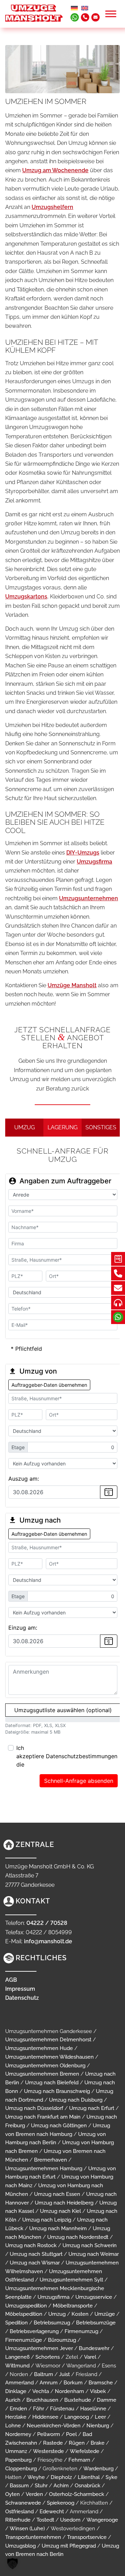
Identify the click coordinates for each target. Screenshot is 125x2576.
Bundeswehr (94, 2348)
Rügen (77, 2443)
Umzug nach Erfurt (92, 2108)
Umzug (24, 1127)
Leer (100, 2417)
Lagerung (62, 1127)
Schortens (48, 2357)
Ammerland (19, 2383)
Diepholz (61, 2477)
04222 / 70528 (47, 1923)
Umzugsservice (94, 2297)
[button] (12, 2564)
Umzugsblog (20, 2546)
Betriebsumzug (52, 2323)
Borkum (73, 2383)
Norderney (18, 2434)
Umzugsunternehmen (89, 898)
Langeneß (17, 2357)
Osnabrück (87, 2486)
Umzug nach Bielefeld (52, 2083)
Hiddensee (45, 2417)
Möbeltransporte (73, 2306)
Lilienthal (89, 2477)
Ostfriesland (19, 2512)
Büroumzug (62, 2340)
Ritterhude (18, 2520)
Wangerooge (102, 2520)
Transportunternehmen (33, 2537)
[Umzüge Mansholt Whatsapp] (75, 17)
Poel (71, 2434)
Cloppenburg (21, 2469)
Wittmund (17, 2366)
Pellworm (49, 2434)
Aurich (13, 2400)
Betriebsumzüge (96, 2323)
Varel (90, 2357)
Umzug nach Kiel (60, 2211)
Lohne (13, 2426)
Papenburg (18, 2460)
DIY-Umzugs (83, 853)
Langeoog (77, 2417)
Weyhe (36, 2477)
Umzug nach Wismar (35, 2263)
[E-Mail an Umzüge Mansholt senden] (95, 17)
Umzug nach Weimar (94, 2254)
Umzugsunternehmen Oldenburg (45, 2066)
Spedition (16, 2323)
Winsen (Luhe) (27, 2529)
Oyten (12, 2494)
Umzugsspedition (26, 2306)
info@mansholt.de (48, 1941)
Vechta (41, 2391)
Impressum (20, 1989)
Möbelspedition (24, 2314)
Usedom (70, 2520)
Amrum (49, 2383)
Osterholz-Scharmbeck (77, 2494)
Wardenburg (98, 2469)
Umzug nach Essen (57, 2194)
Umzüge (105, 2314)
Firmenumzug (81, 2331)
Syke (111, 2477)
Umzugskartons (26, 597)
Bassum (19, 2486)
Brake (98, 2443)
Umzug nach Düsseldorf (34, 2108)
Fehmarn (79, 2460)
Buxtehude (78, 2400)
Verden (34, 2494)
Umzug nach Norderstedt (78, 2237)
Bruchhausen (42, 2400)
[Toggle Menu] (111, 14)
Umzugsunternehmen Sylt (71, 2280)
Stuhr (41, 2486)
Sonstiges (101, 1127)
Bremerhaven (51, 2160)
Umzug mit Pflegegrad (69, 2546)
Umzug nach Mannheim (58, 2228)
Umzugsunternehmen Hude (39, 2048)
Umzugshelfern (52, 207)
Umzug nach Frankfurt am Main (43, 2117)
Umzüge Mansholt (72, 985)
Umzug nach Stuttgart (36, 2254)
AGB (11, 1980)
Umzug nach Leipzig (47, 2220)
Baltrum (44, 2374)
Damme (107, 2400)
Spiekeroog (61, 2503)
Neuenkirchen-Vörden (54, 2426)
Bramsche (101, 2383)
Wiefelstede (85, 2451)
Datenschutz (22, 1998)
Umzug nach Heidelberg (64, 2203)
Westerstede (48, 2451)
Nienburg (98, 2426)
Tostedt (45, 2520)
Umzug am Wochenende (55, 170)
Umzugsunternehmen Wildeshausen (49, 2057)
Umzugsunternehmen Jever (39, 2348)
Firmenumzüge (24, 2340)
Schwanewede (23, 2503)
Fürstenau (62, 2409)
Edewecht (52, 2512)
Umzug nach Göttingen (59, 2126)
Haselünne (93, 2409)
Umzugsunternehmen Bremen (42, 2074)
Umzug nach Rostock (31, 2245)
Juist (64, 2374)
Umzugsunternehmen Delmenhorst (48, 2040)
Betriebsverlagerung (34, 2331)
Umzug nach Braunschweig (57, 2091)
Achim (61, 2486)
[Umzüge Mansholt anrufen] (85, 17)
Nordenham (69, 2391)
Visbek (98, 2391)
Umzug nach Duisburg (76, 2100)
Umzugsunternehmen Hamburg (44, 2168)
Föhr (39, 2409)
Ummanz (16, 2451)
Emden (18, 2409)
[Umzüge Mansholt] (34, 12)
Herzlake (16, 2417)
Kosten (80, 2314)
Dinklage (16, 2391)
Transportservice (87, 2537)
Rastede (53, 2443)
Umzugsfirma (94, 862)
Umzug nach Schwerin (90, 2245)
